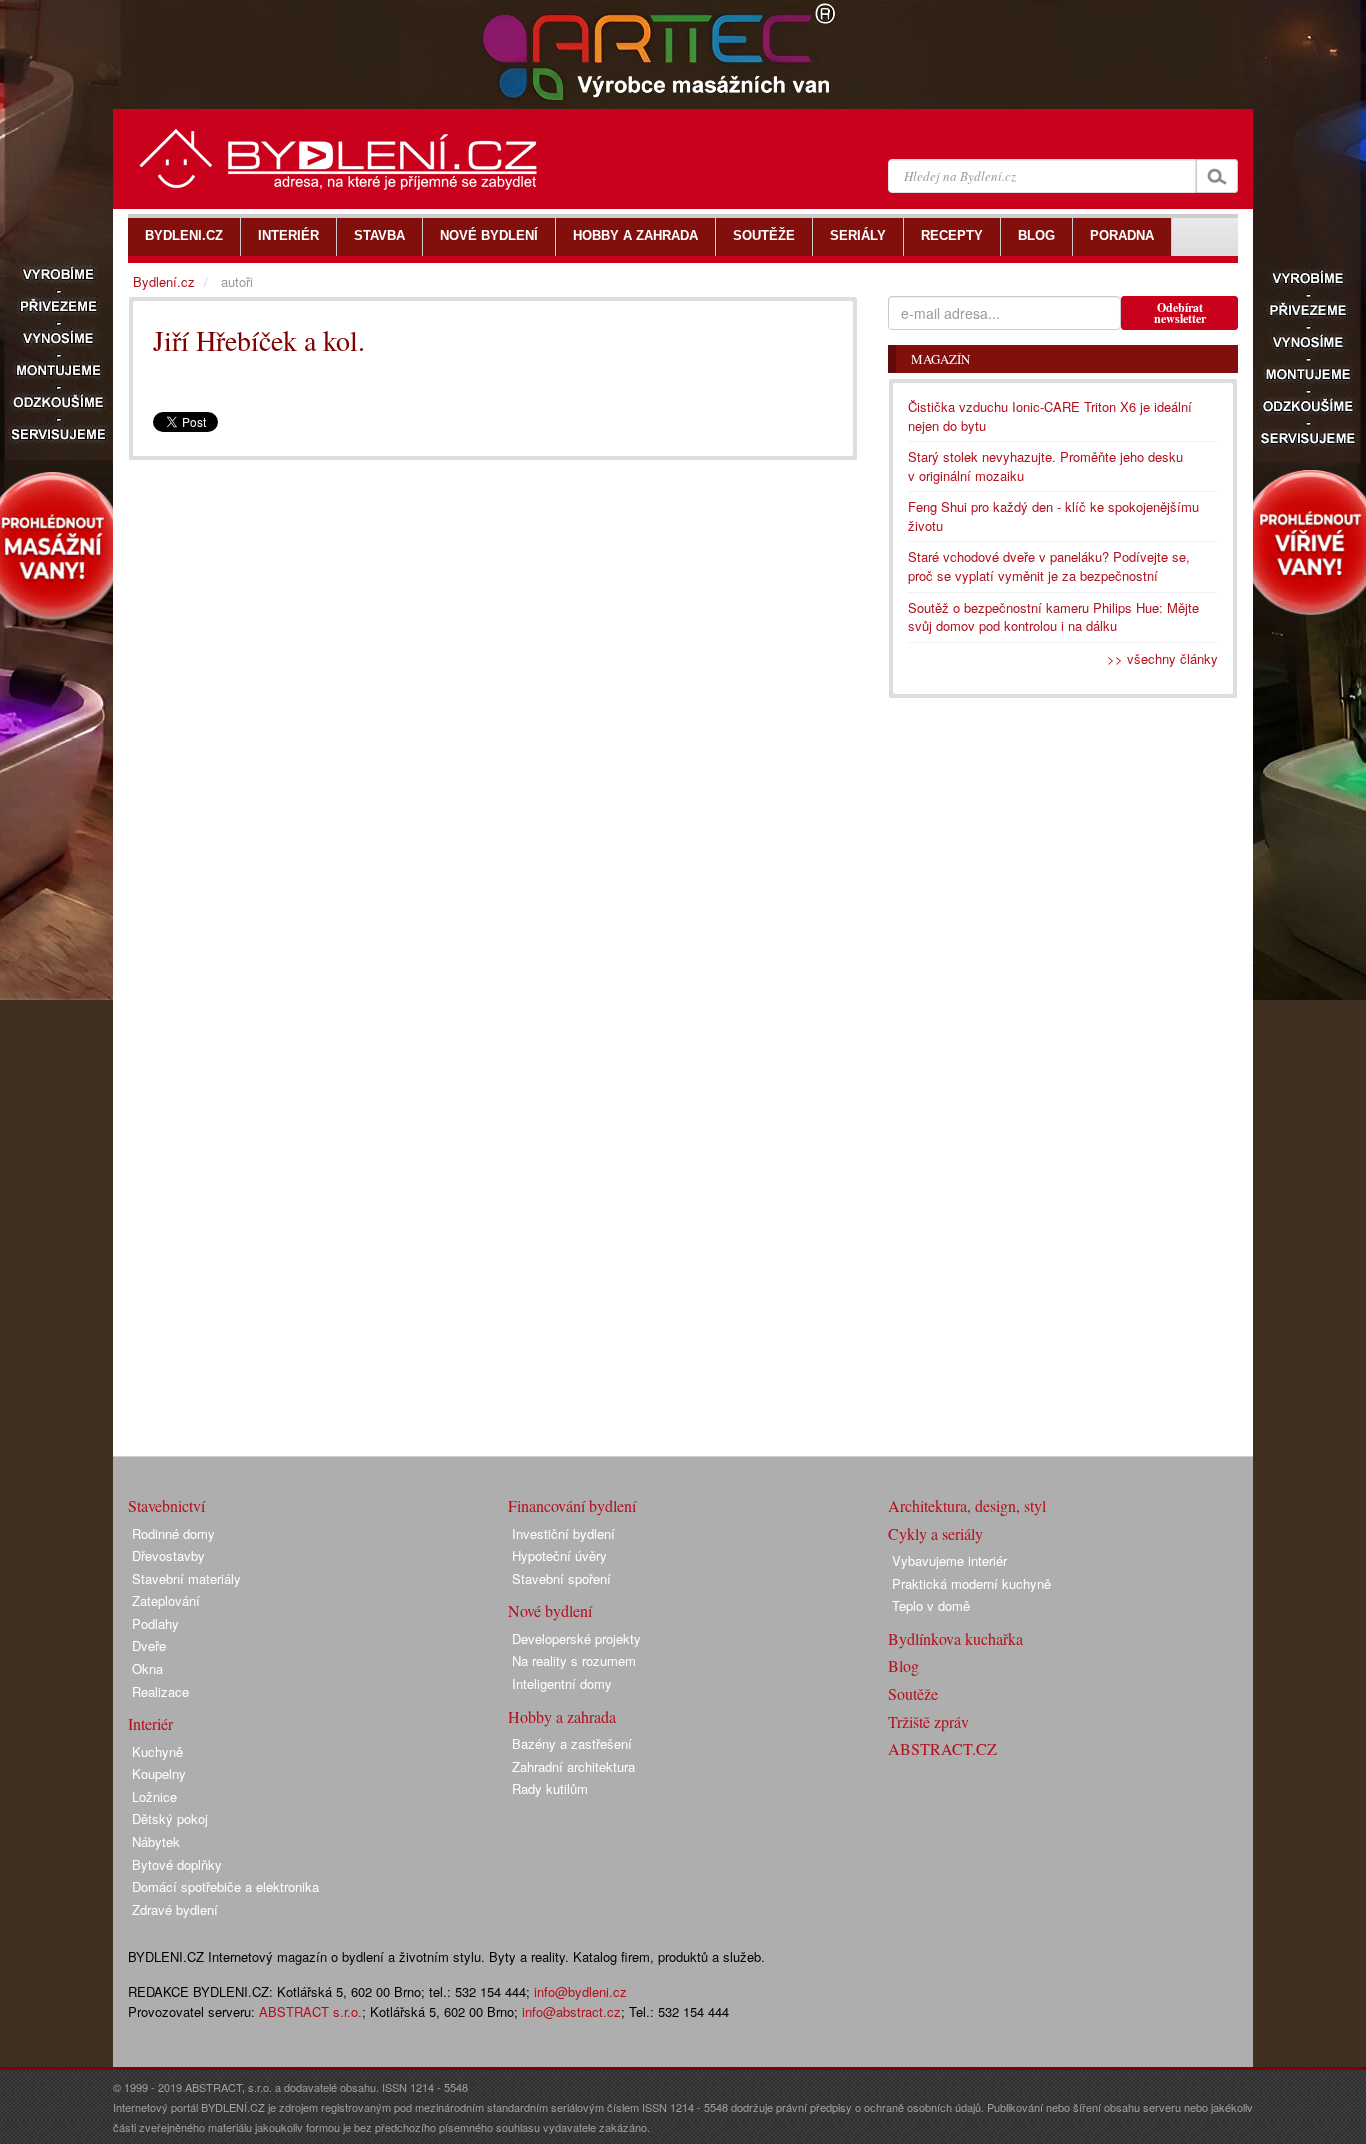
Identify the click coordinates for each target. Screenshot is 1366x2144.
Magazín (940, 359)
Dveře (149, 1645)
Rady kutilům (550, 1788)
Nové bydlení (550, 1610)
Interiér (150, 1723)
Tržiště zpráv (928, 1721)
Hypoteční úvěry (559, 1555)
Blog (903, 1665)
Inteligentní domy (562, 1683)
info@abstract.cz (571, 2011)
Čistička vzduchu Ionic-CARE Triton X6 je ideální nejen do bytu (1050, 416)
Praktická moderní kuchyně (971, 1583)
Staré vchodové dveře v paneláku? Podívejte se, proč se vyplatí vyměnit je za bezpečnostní (1049, 566)
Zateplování (166, 1600)
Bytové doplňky (177, 1864)
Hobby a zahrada (562, 1716)
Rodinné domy (173, 1533)
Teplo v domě (931, 1605)
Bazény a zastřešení (572, 1743)
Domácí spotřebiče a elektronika (225, 1886)
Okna (147, 1668)
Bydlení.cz (164, 281)
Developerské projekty (576, 1638)
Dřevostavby (168, 1555)
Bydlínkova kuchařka (955, 1638)
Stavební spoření (561, 1578)
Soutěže (913, 1693)
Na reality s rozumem (574, 1660)
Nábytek (156, 1841)
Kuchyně (157, 1751)
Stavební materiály (186, 1578)
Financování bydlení (572, 1505)
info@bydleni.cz (580, 1991)
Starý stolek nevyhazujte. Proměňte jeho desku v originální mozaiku (1045, 466)
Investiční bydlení (563, 1533)
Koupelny (159, 1773)
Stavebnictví (166, 1505)
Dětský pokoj (170, 1818)
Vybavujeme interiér (949, 1560)
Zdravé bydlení (175, 1909)
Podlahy (155, 1623)
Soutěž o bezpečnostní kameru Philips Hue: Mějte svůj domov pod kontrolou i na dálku (1053, 617)
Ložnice (154, 1796)
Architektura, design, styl (967, 1505)
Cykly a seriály (935, 1533)
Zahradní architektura (573, 1766)
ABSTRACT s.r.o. (310, 2011)
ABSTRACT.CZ (942, 1748)
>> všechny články (1162, 658)
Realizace (160, 1691)
